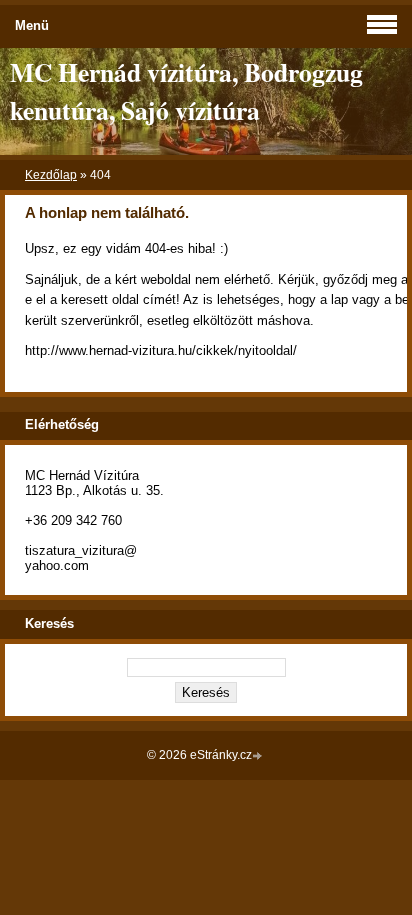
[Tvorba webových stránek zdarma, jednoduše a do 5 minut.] (259, 756)
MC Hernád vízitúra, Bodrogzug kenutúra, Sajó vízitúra (186, 91)
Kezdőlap (51, 175)
